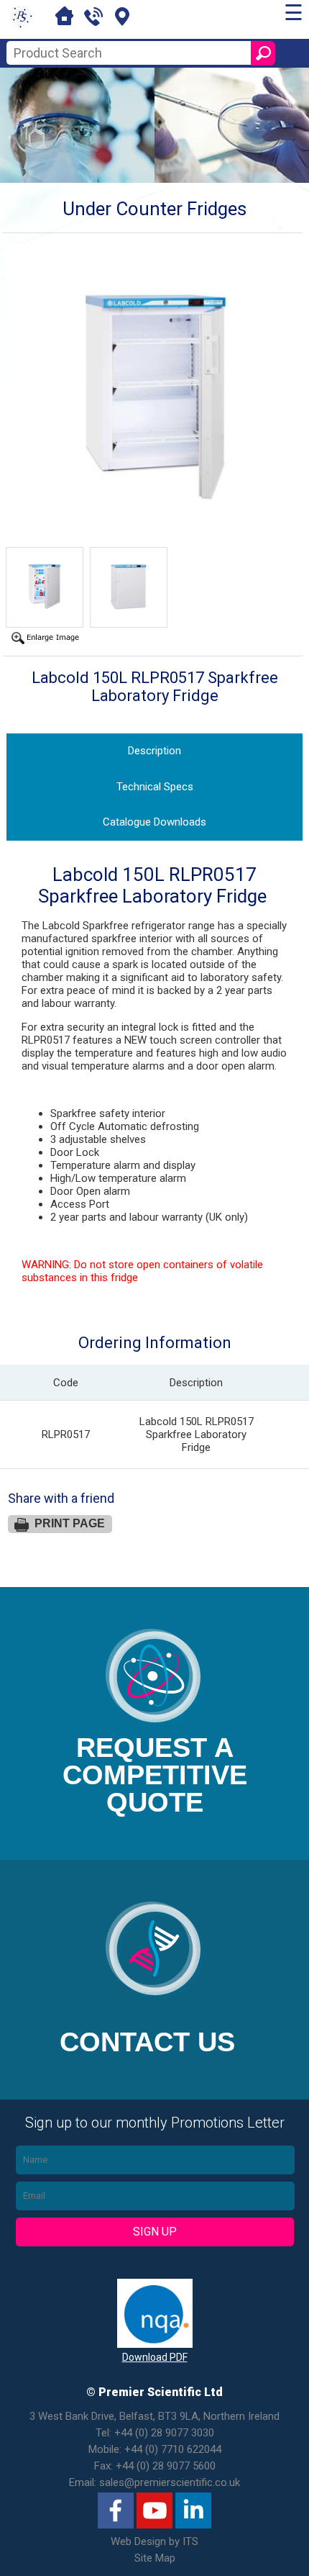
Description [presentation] (154, 751)
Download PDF (155, 2357)
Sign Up (155, 2232)
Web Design (138, 2541)
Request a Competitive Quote (155, 1775)
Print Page (70, 1523)
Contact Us (147, 2042)
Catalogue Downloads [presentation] (154, 822)
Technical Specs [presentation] (155, 787)
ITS (190, 2541)
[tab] (155, 751)
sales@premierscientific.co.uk (170, 2482)
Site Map (155, 2558)
